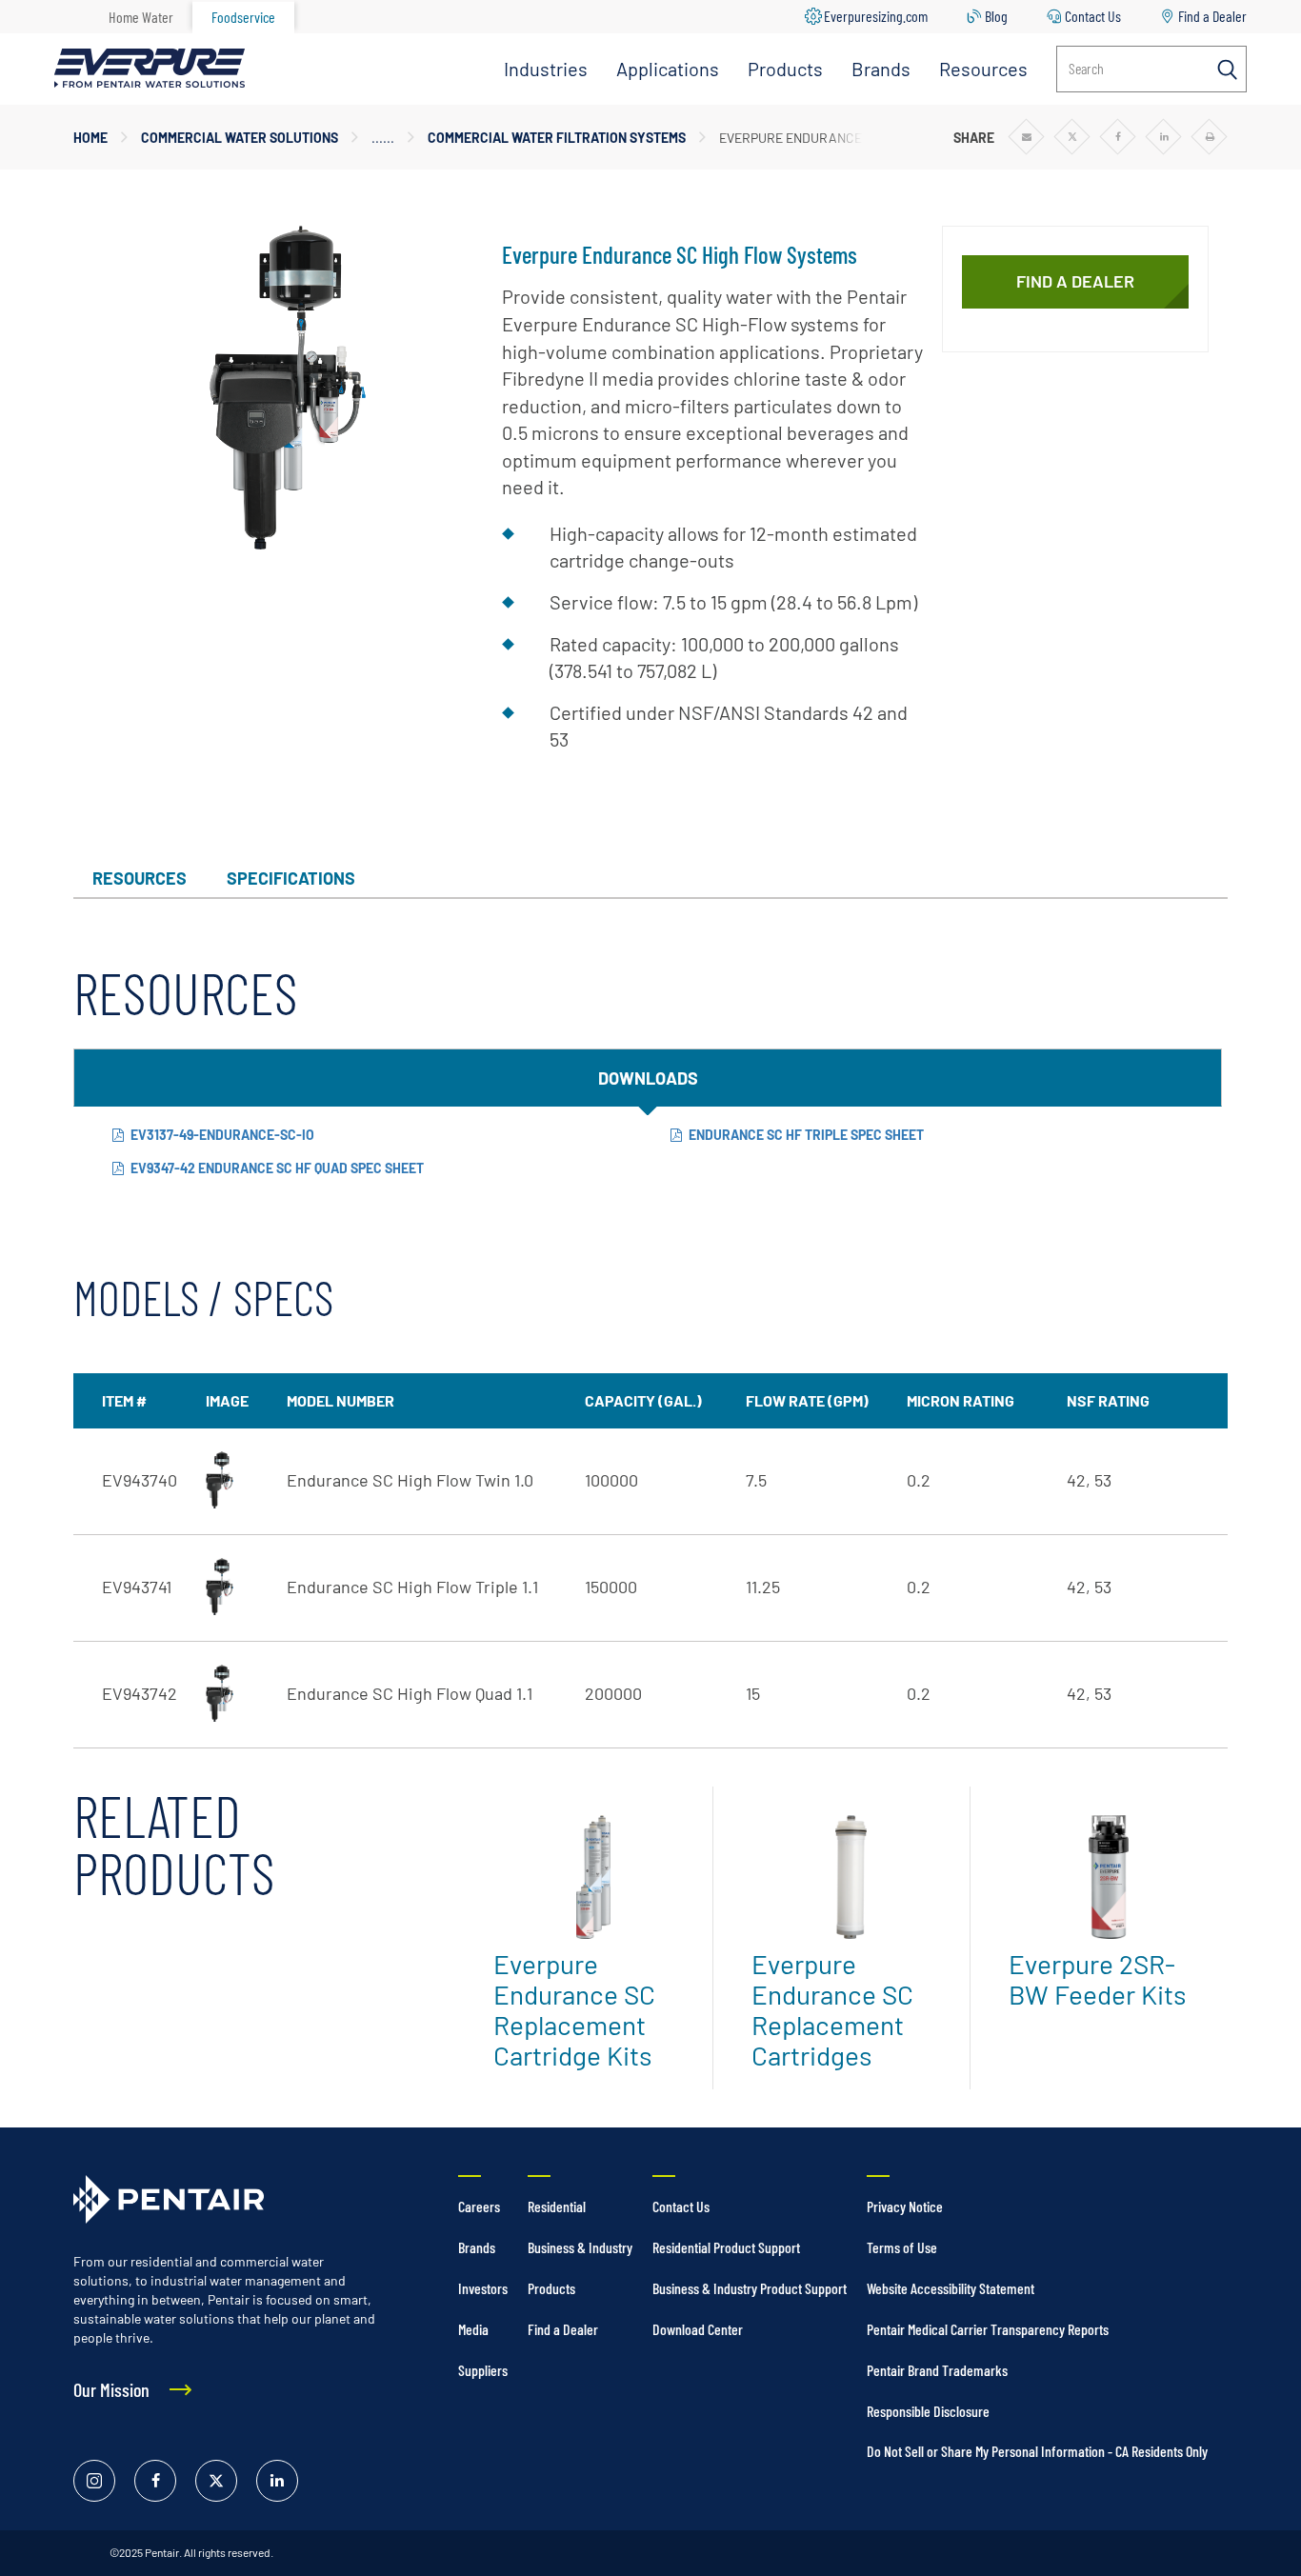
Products (785, 69)
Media (473, 2329)
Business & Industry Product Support (750, 2288)
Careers (479, 2206)
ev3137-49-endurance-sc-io (222, 1135)
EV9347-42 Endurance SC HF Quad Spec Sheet (277, 1168)
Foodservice (243, 17)
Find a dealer (1075, 281)
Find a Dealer (1212, 16)
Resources (983, 69)
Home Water (141, 17)
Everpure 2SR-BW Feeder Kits (1097, 1979)
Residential (557, 2206)
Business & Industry (580, 2247)
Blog (996, 16)
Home (90, 138)
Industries (546, 69)
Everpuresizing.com (876, 16)
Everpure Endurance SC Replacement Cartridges (832, 2009)
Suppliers (483, 2370)
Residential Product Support (726, 2247)
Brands (881, 69)
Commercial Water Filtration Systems (557, 138)
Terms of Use (902, 2247)
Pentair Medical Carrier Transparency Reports (988, 2329)
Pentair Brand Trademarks (937, 2370)
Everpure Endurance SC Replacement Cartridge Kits (574, 2009)
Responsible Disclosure (928, 2411)
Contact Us (1093, 16)
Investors (483, 2288)
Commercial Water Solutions (240, 138)
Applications (668, 69)
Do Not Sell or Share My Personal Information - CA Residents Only (1037, 2451)
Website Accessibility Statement (951, 2288)
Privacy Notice (905, 2206)
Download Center (698, 2329)
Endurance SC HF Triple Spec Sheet (806, 1135)
